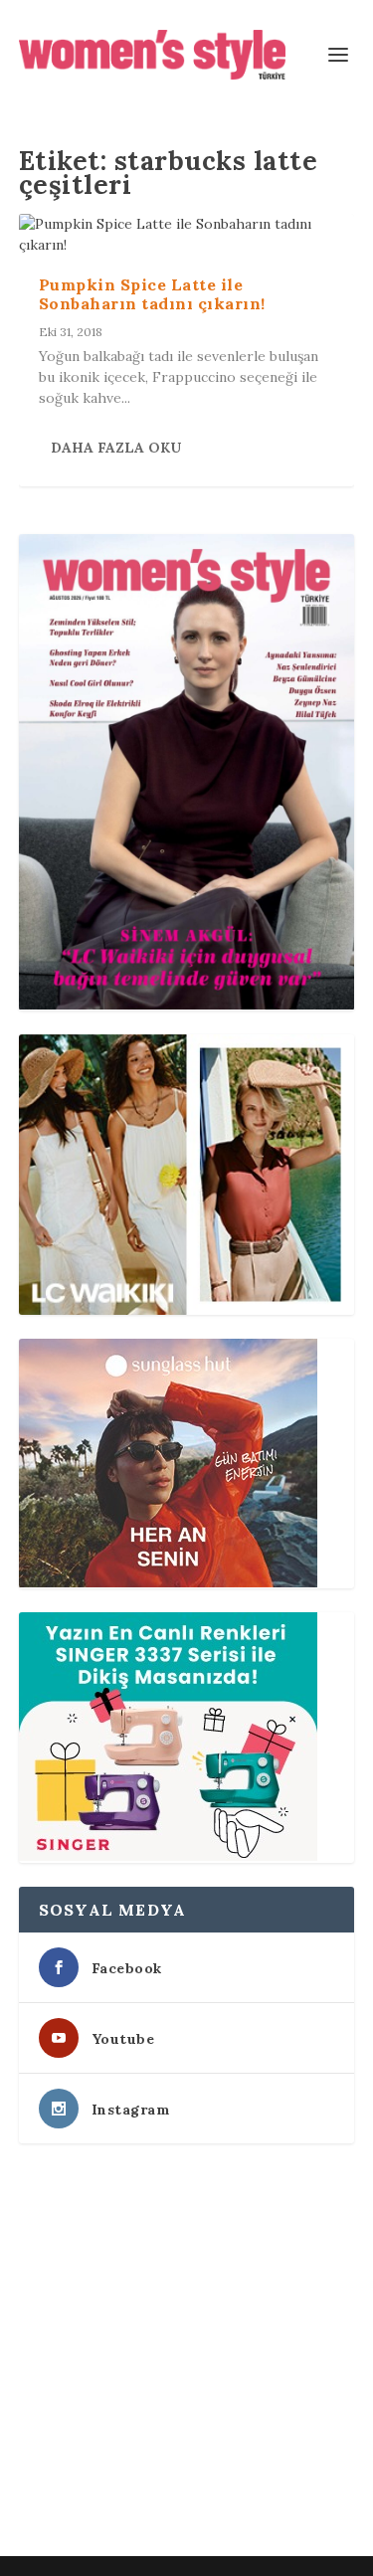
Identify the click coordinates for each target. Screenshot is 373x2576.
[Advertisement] (186, 2354)
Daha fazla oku (116, 448)
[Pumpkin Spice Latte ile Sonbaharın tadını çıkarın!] (187, 235)
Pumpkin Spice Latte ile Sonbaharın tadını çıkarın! (152, 294)
